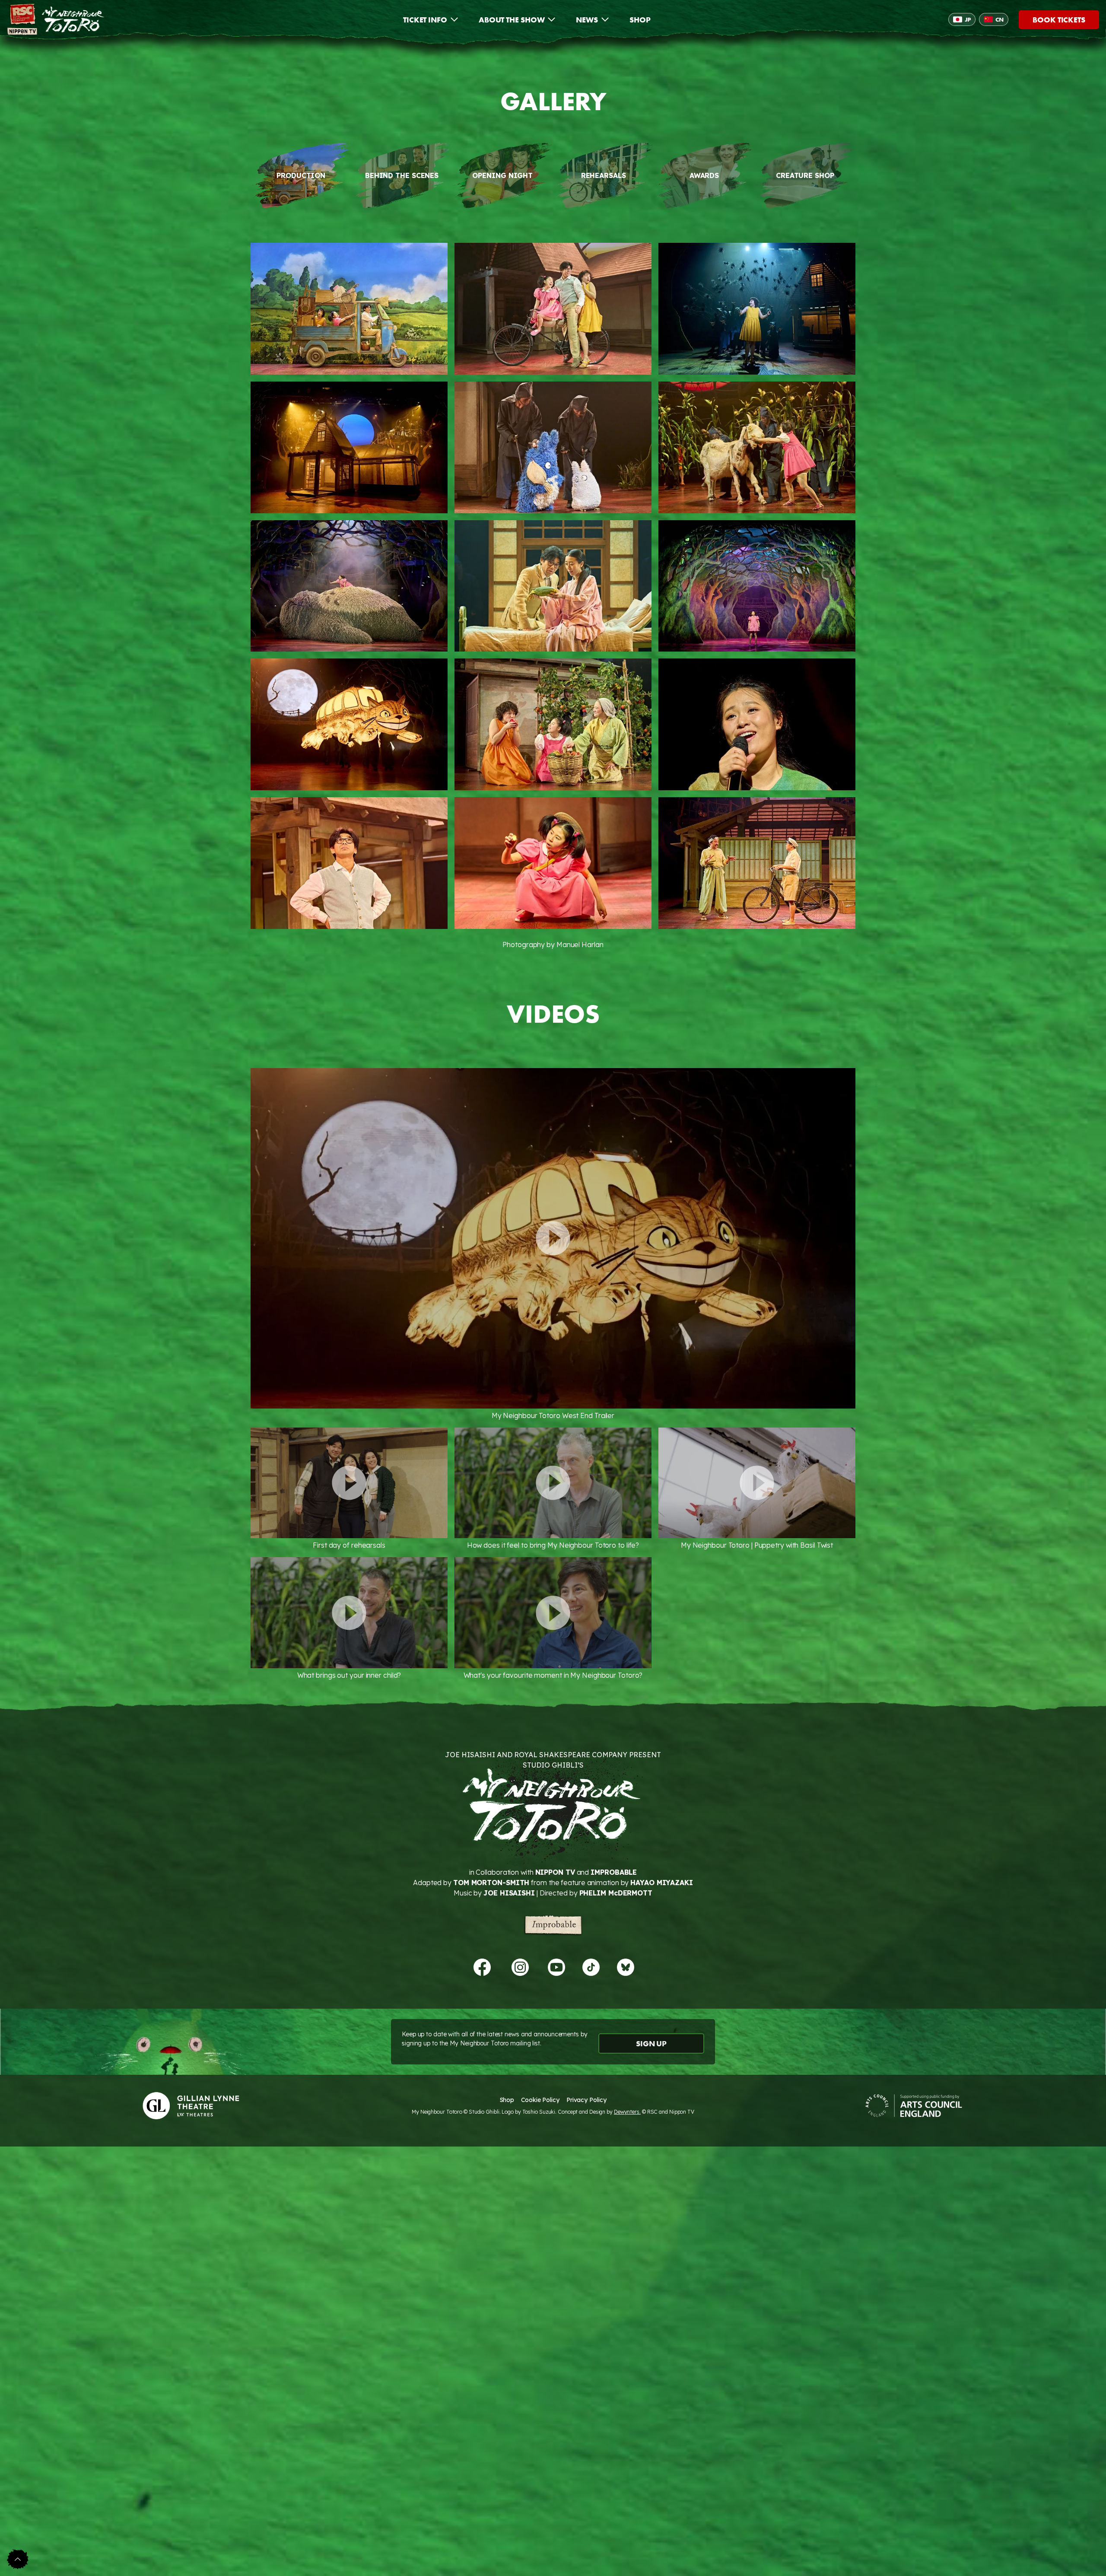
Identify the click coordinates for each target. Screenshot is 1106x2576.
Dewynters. (627, 2112)
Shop (507, 2100)
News (587, 20)
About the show (512, 20)
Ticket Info (425, 20)
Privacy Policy (586, 2100)
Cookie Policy (540, 2100)
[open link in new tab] (482, 1967)
